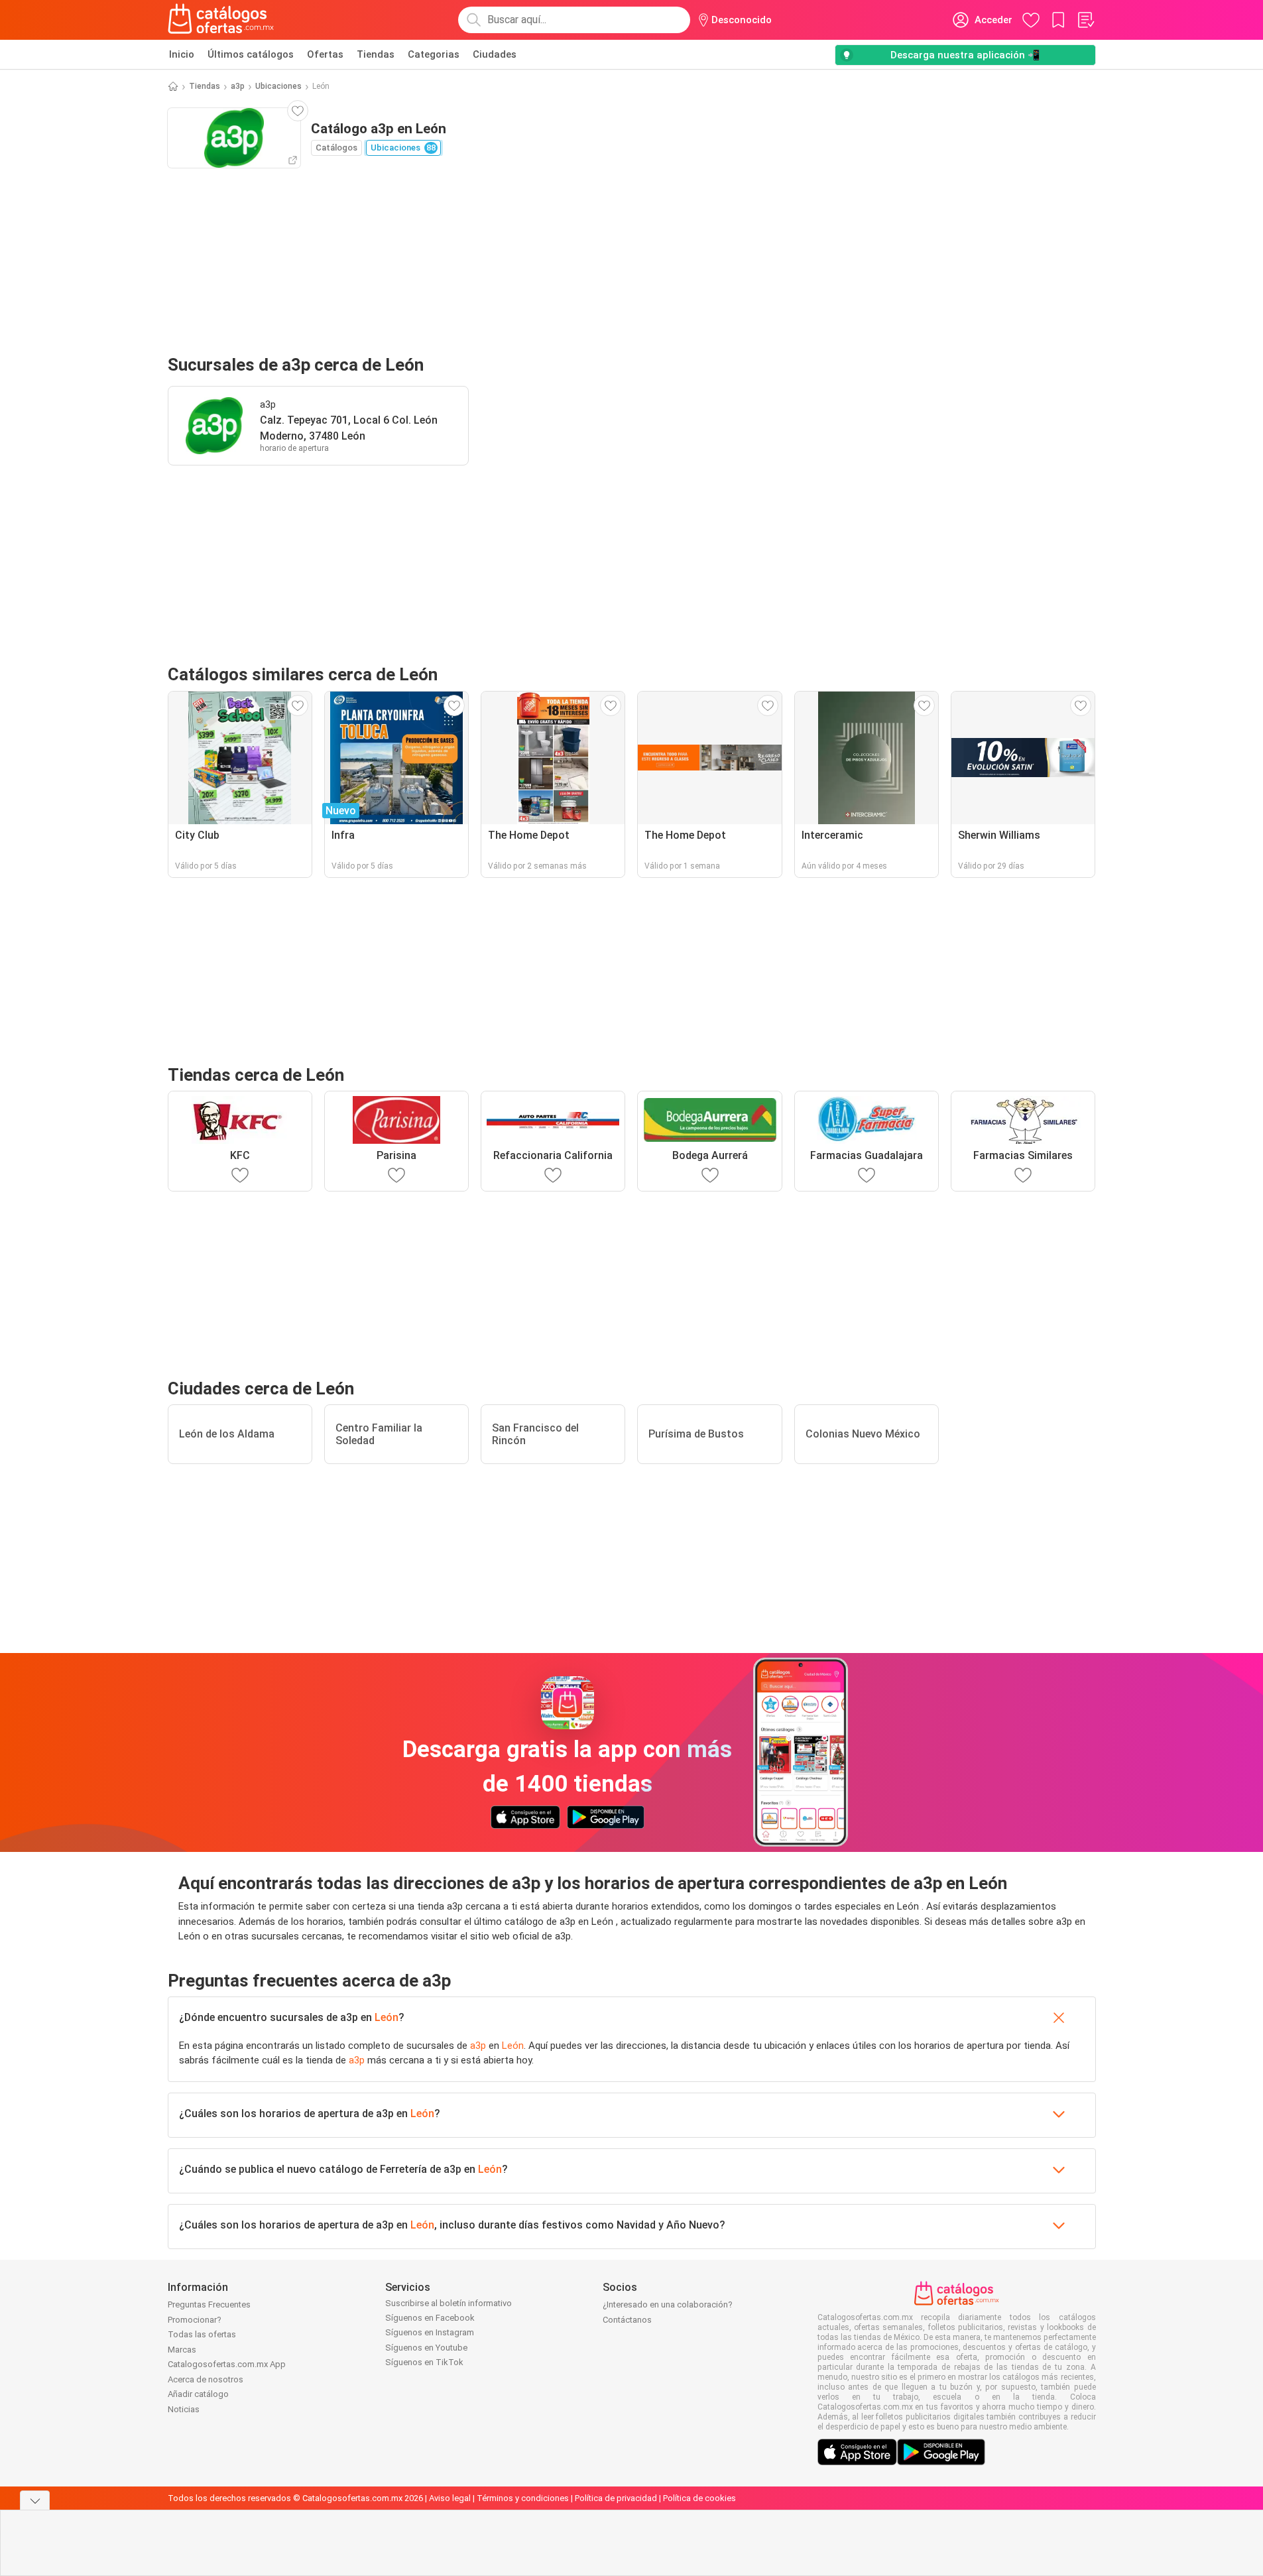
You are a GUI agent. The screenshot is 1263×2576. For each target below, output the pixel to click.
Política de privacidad (616, 2498)
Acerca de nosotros (206, 2379)
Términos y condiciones (523, 2498)
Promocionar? (195, 2320)
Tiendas (376, 54)
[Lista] (1085, 20)
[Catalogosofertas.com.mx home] (221, 20)
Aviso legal (450, 2498)
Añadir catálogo (198, 2394)
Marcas (182, 2350)
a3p (238, 86)
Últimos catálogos (251, 54)
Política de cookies (699, 2498)
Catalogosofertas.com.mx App (227, 2364)
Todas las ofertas (202, 2334)
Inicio (182, 54)
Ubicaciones (278, 86)
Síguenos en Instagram (430, 2332)
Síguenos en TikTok (424, 2362)
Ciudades (495, 54)
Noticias (184, 2409)
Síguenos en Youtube (426, 2348)
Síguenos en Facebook (430, 2318)
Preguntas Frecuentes (209, 2304)
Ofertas (325, 54)
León (387, 2017)
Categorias (434, 54)
